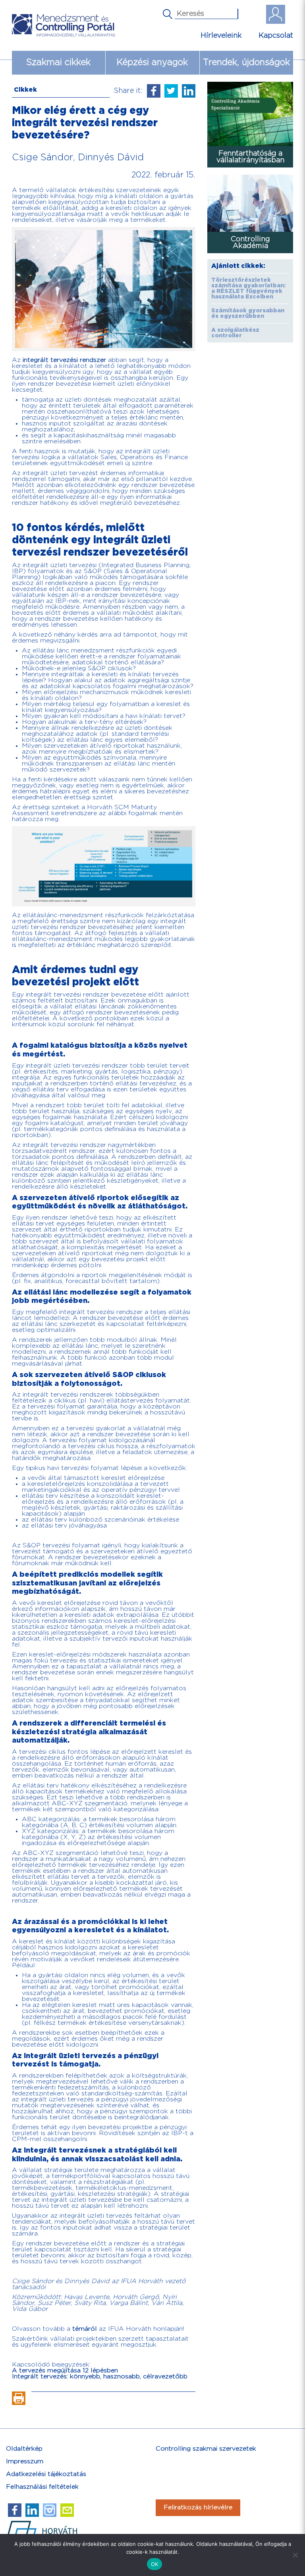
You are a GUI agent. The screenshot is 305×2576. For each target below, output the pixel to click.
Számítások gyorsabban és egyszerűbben (248, 314)
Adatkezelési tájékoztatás (46, 2474)
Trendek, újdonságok (246, 63)
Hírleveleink (221, 36)
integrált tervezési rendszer (64, 360)
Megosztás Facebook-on (154, 91)
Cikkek (25, 90)
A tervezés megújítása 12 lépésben (65, 2371)
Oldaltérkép (24, 2449)
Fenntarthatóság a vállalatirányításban (250, 157)
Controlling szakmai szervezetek (206, 2449)
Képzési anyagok (152, 63)
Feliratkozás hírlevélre (198, 2508)
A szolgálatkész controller (235, 333)
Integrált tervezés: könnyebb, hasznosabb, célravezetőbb (100, 2377)
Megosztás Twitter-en (171, 91)
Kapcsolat (276, 36)
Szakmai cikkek (58, 63)
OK (155, 2564)
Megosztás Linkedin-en (189, 91)
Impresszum (25, 2462)
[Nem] (295, 2555)
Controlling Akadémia (250, 242)
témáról (85, 2329)
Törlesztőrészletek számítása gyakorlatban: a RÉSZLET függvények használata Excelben (248, 289)
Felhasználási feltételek (42, 2487)
